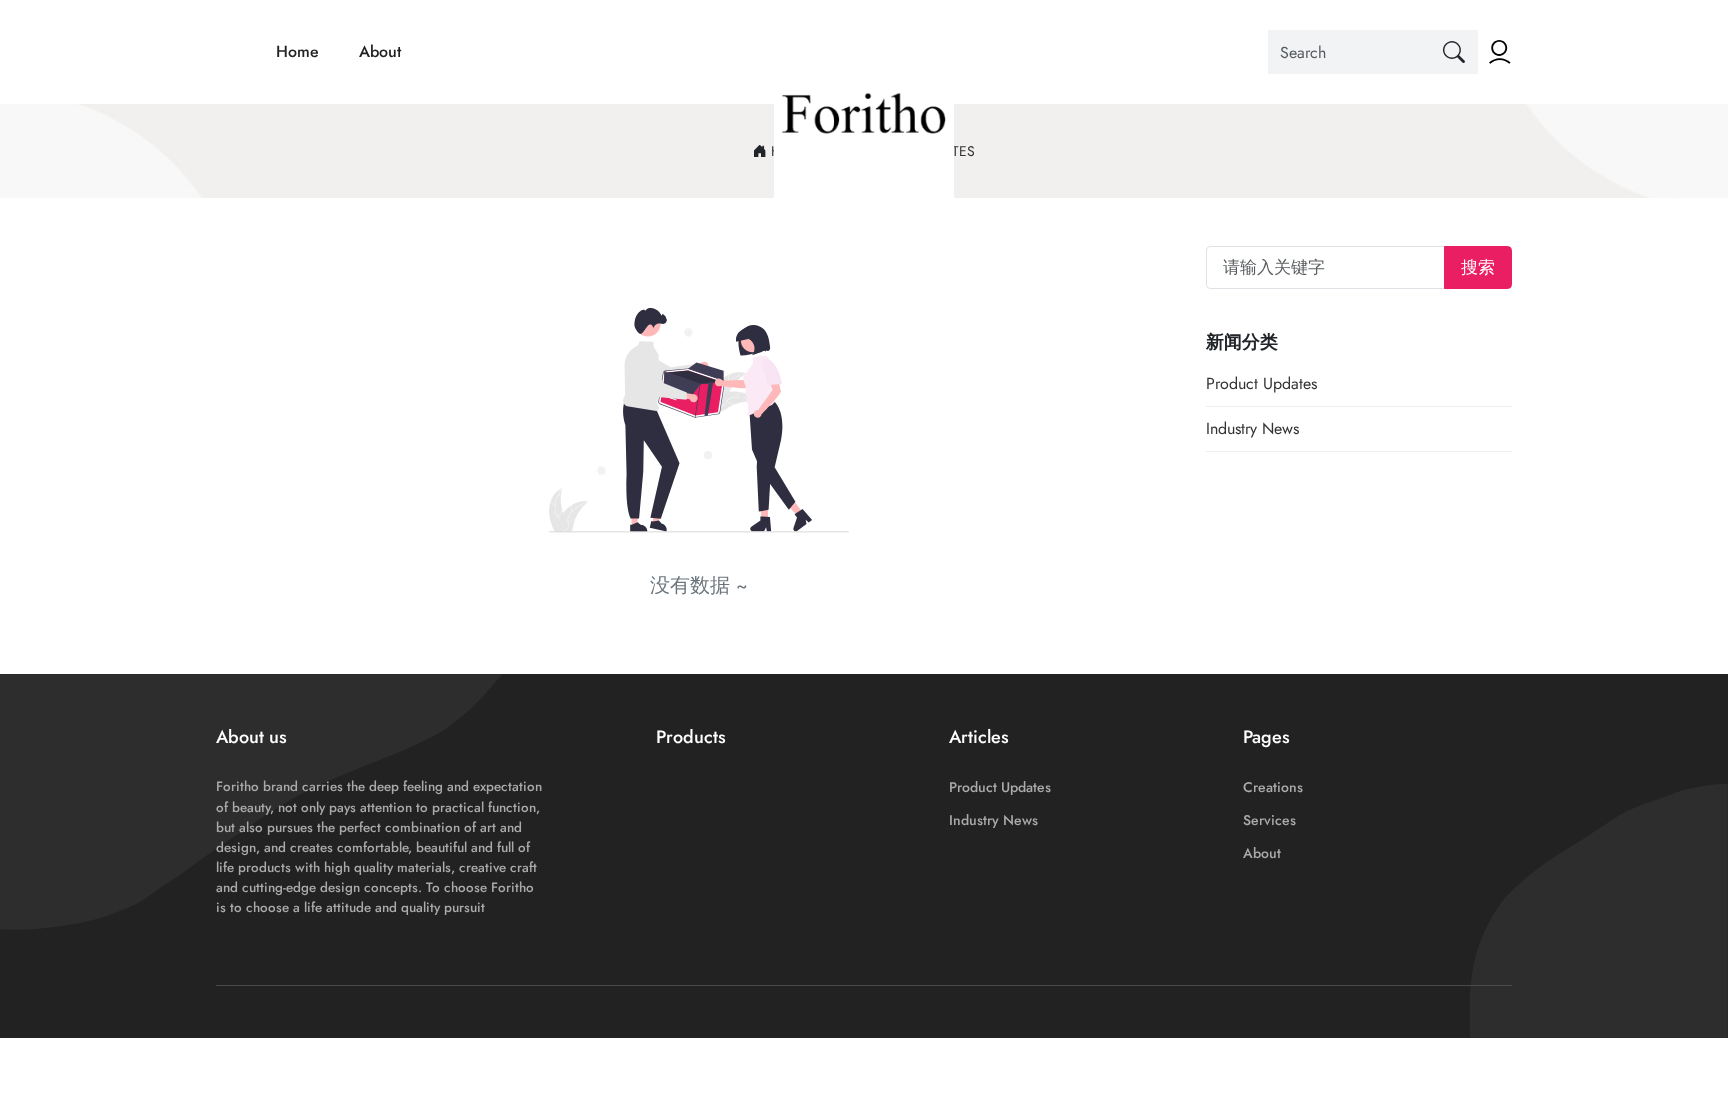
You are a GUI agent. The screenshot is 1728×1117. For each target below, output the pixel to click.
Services (1269, 820)
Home (297, 51)
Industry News (1252, 428)
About (380, 51)
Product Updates (1261, 383)
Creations (1273, 787)
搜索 (1478, 267)
